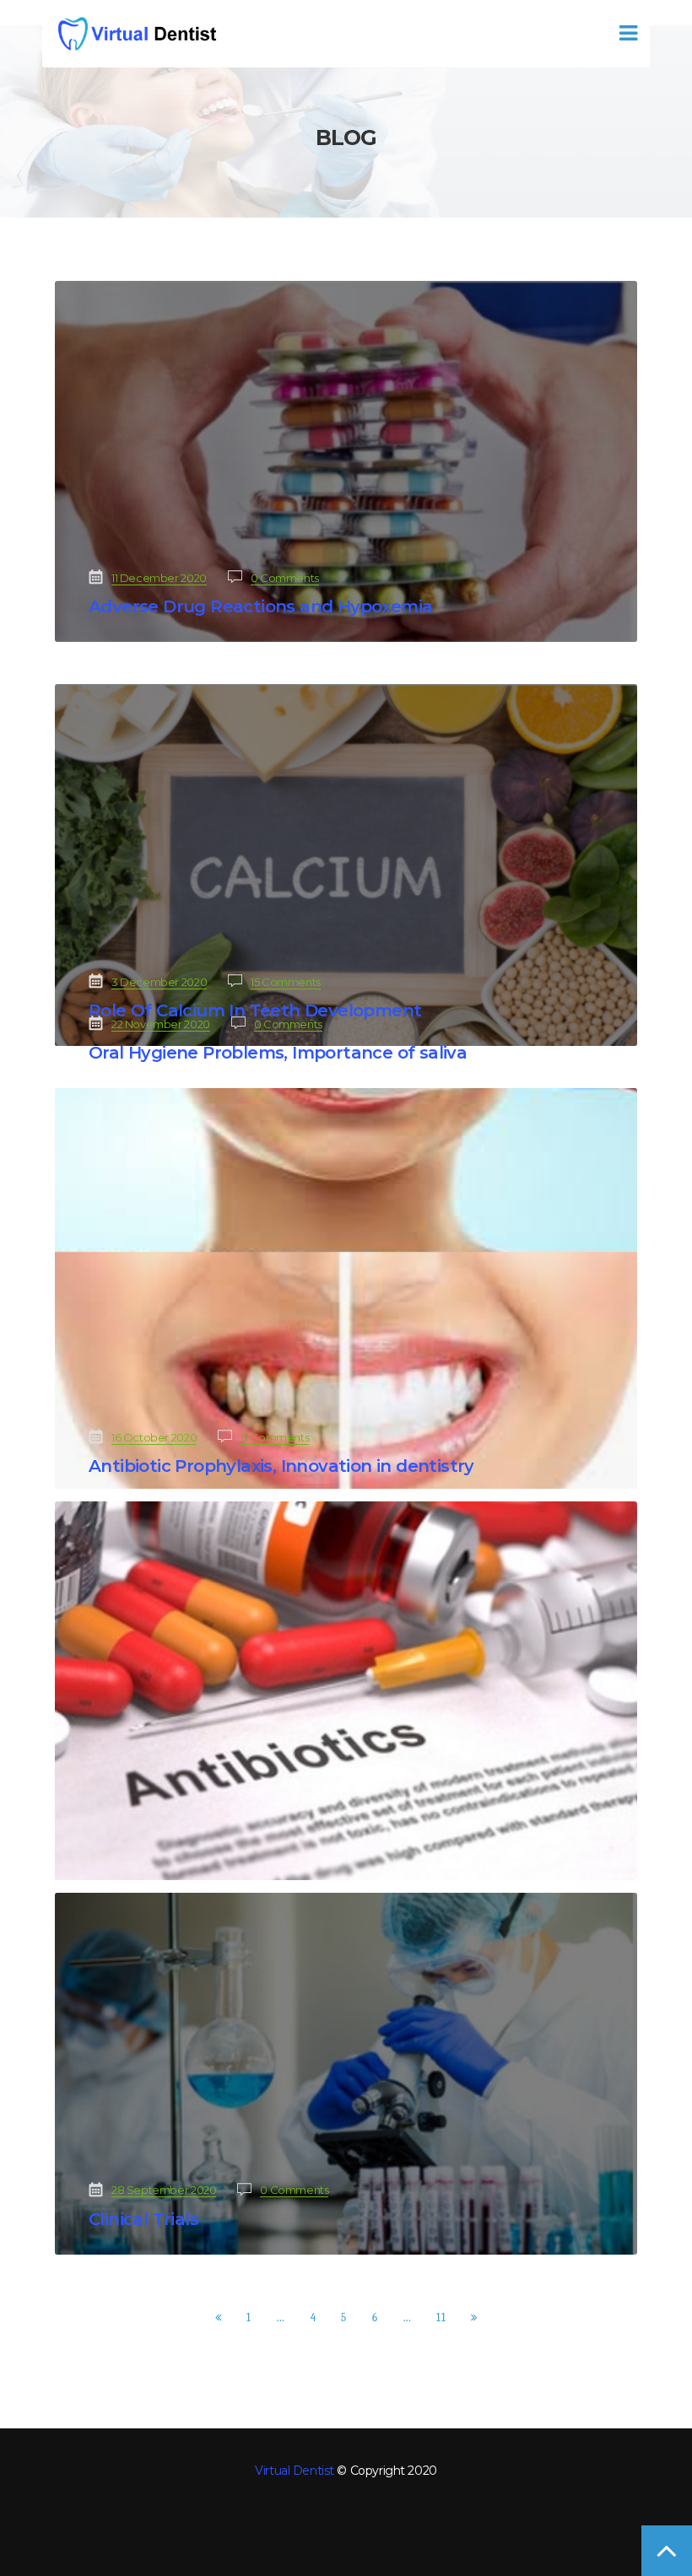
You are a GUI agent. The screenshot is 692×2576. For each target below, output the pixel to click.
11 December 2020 (159, 578)
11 (441, 2317)
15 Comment (286, 982)
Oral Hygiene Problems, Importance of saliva (278, 1053)
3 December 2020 (159, 982)
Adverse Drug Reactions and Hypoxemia (260, 606)
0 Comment (285, 578)
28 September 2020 (164, 2190)
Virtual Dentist (295, 2471)
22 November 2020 (161, 1024)
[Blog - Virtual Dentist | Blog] (136, 34)
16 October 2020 (154, 1437)
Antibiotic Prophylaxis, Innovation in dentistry (281, 1466)
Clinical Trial (143, 2219)
